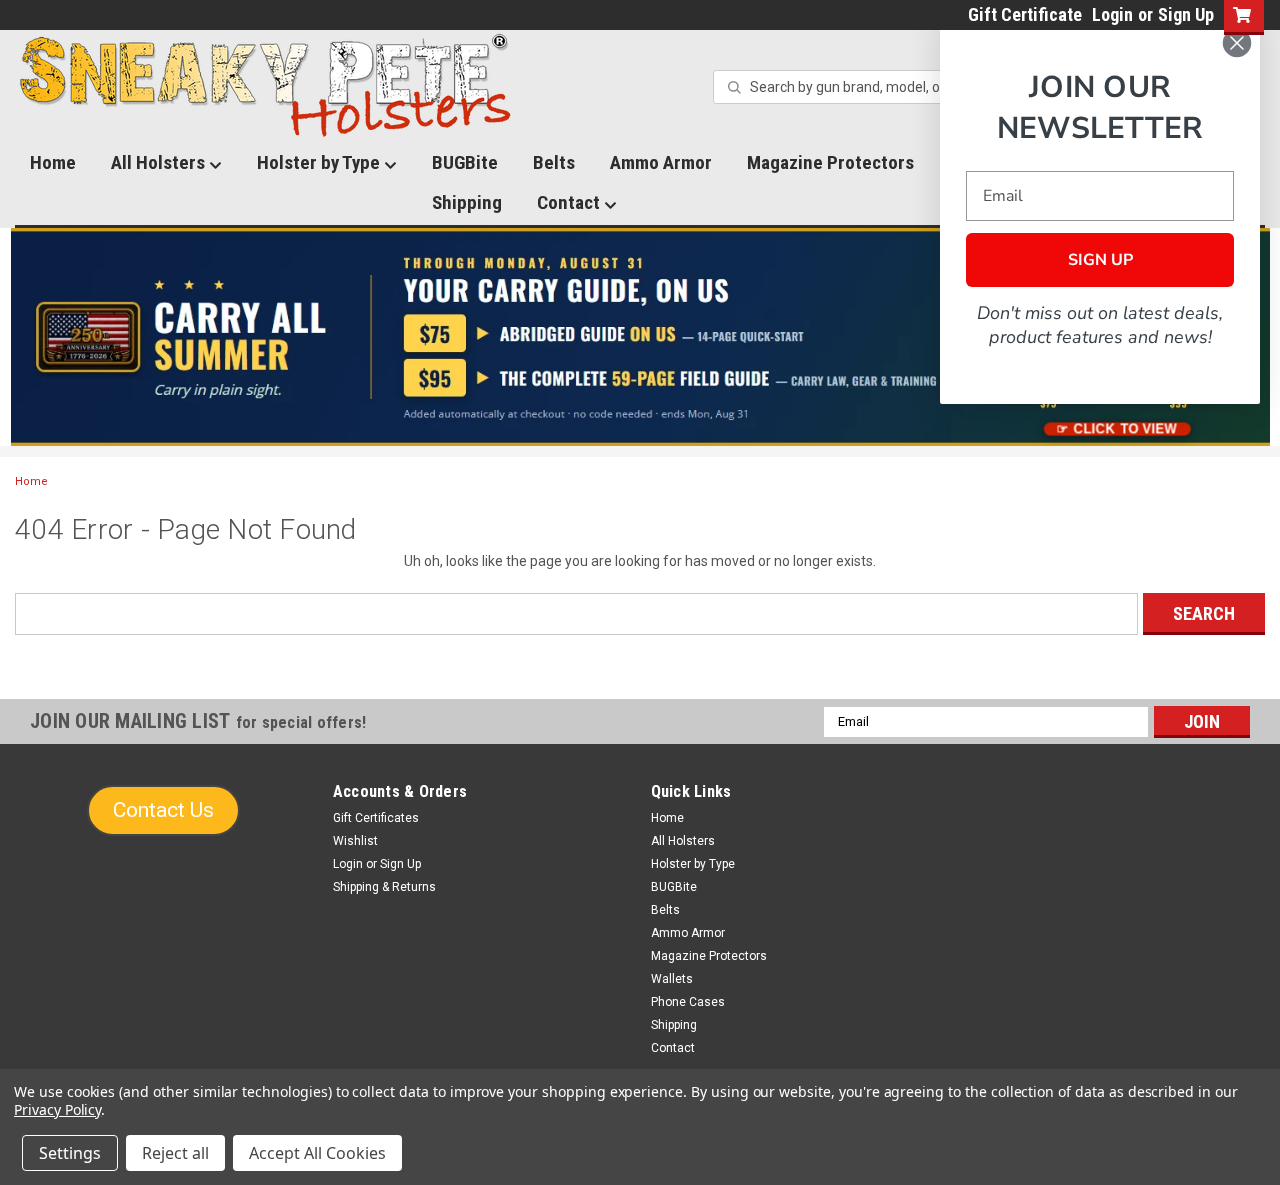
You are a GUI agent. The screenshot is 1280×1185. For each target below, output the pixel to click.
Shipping (467, 202)
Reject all (175, 1153)
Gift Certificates (376, 818)
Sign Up (1186, 14)
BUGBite (465, 162)
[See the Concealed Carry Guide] (640, 337)
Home (53, 162)
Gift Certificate (1025, 14)
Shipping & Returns (384, 887)
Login (1112, 14)
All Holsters (160, 162)
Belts (554, 162)
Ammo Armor (661, 162)
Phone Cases (688, 1002)
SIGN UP (1100, 260)
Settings (70, 1153)
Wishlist (355, 841)
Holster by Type (320, 162)
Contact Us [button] (163, 810)
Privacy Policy (57, 1109)
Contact (570, 202)
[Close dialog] (1237, 43)
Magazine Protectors (830, 162)
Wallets (672, 979)
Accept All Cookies (317, 1153)
